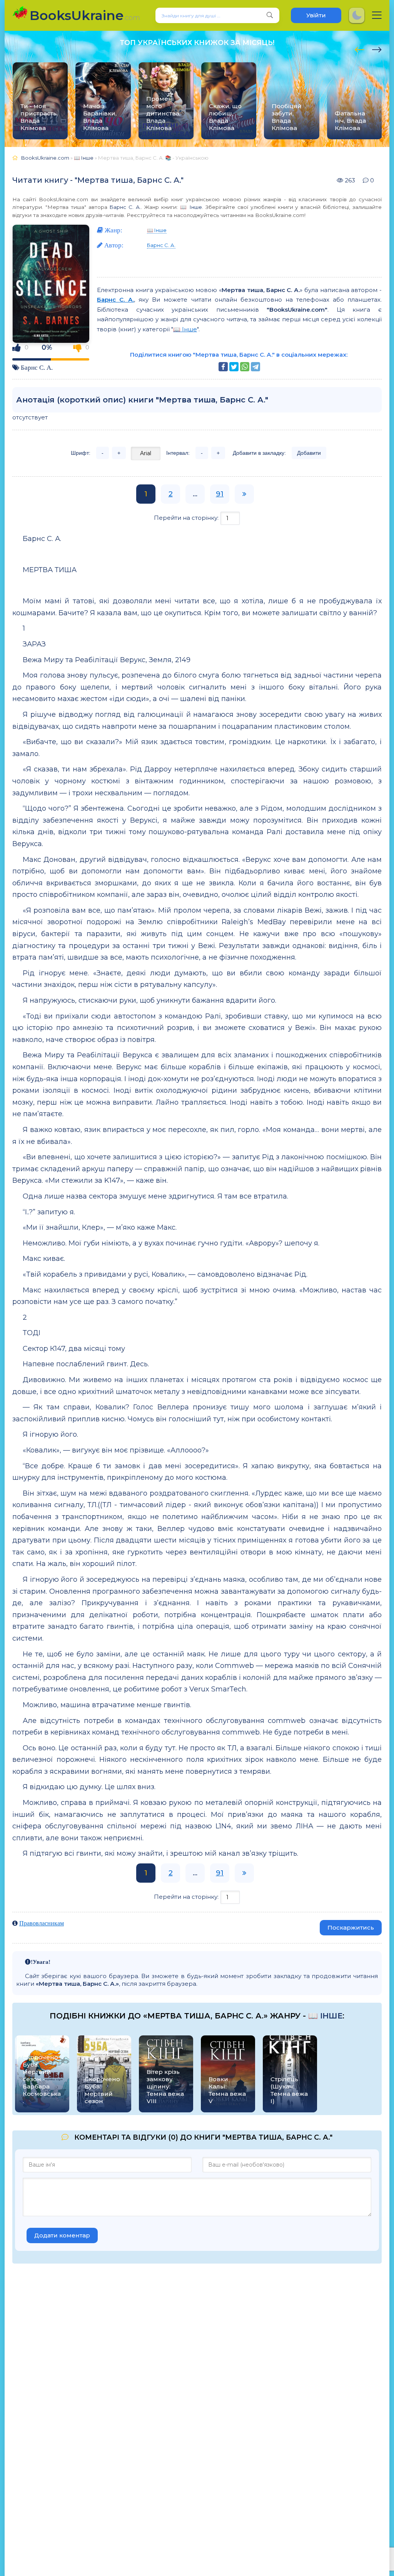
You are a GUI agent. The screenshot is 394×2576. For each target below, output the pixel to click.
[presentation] (360, 48)
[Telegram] (255, 367)
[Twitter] (234, 367)
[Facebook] (223, 367)
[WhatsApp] (245, 367)
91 (220, 494)
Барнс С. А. (125, 207)
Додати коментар (62, 2235)
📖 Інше (191, 207)
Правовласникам (42, 1923)
